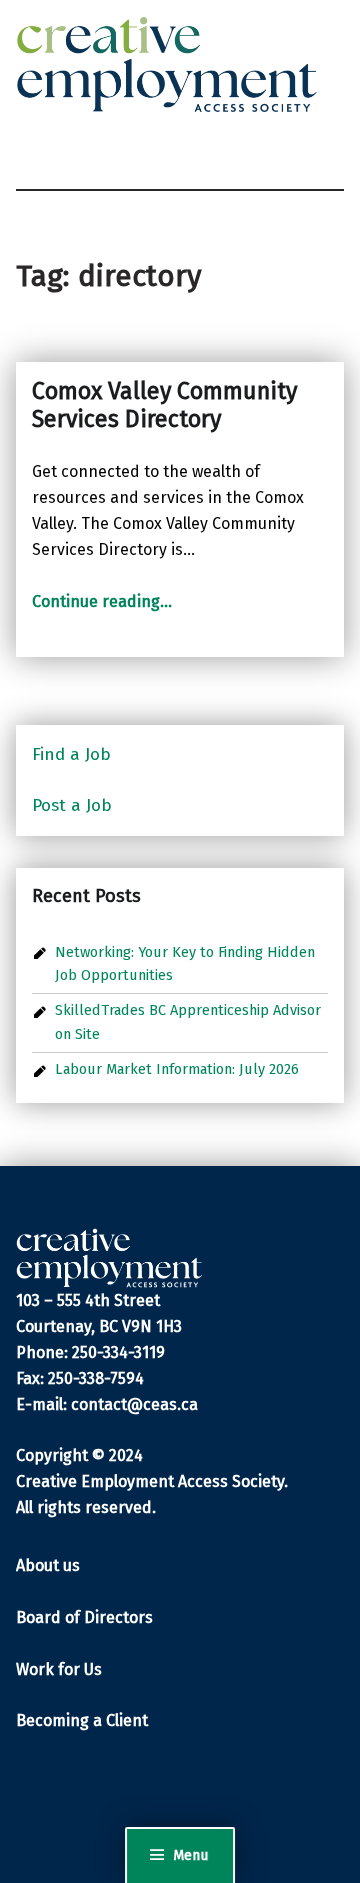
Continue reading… (102, 601)
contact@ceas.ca (134, 1404)
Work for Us (59, 1669)
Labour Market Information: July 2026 (177, 1069)
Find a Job (71, 754)
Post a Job (72, 805)
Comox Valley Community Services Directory (164, 405)
